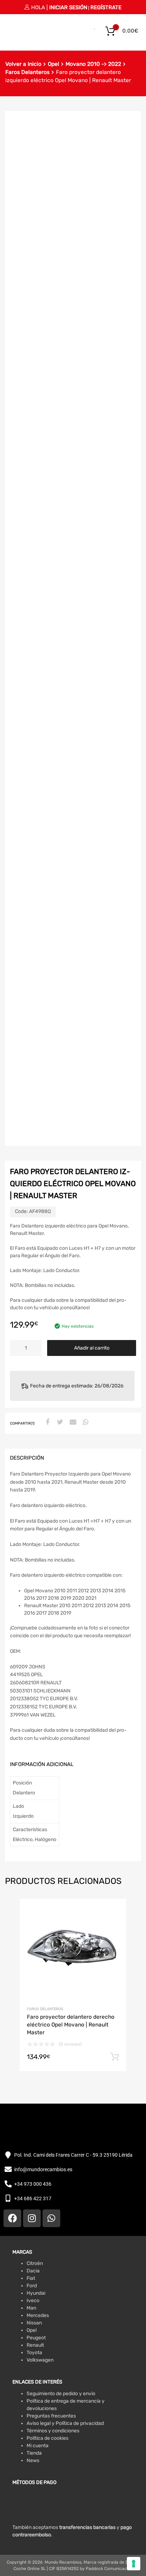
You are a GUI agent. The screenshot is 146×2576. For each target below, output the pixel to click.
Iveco (33, 2301)
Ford (32, 2286)
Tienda (34, 2453)
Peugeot (36, 2338)
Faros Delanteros (27, 72)
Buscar (86, 31)
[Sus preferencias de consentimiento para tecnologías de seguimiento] (134, 2564)
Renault (35, 2345)
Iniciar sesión (68, 7)
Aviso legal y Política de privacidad (65, 2423)
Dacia (33, 2271)
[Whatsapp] (51, 2218)
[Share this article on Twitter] (59, 1422)
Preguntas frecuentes (51, 2416)
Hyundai (36, 2293)
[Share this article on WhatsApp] (85, 1422)
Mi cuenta (38, 2446)
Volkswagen (40, 2360)
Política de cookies (47, 2438)
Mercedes (38, 2315)
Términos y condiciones (53, 2431)
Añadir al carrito (92, 1348)
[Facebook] (12, 2218)
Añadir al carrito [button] (115, 2057)
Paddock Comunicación (109, 2569)
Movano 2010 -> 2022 (93, 64)
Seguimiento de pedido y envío (61, 2394)
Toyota (34, 2353)
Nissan (34, 2323)
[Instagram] (32, 2218)
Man (31, 2308)
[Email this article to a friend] (72, 1422)
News (33, 2460)
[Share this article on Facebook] (46, 1422)
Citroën (35, 2263)
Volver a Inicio (23, 64)
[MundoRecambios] (23, 35)
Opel (54, 64)
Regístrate (106, 7)
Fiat (31, 2278)
